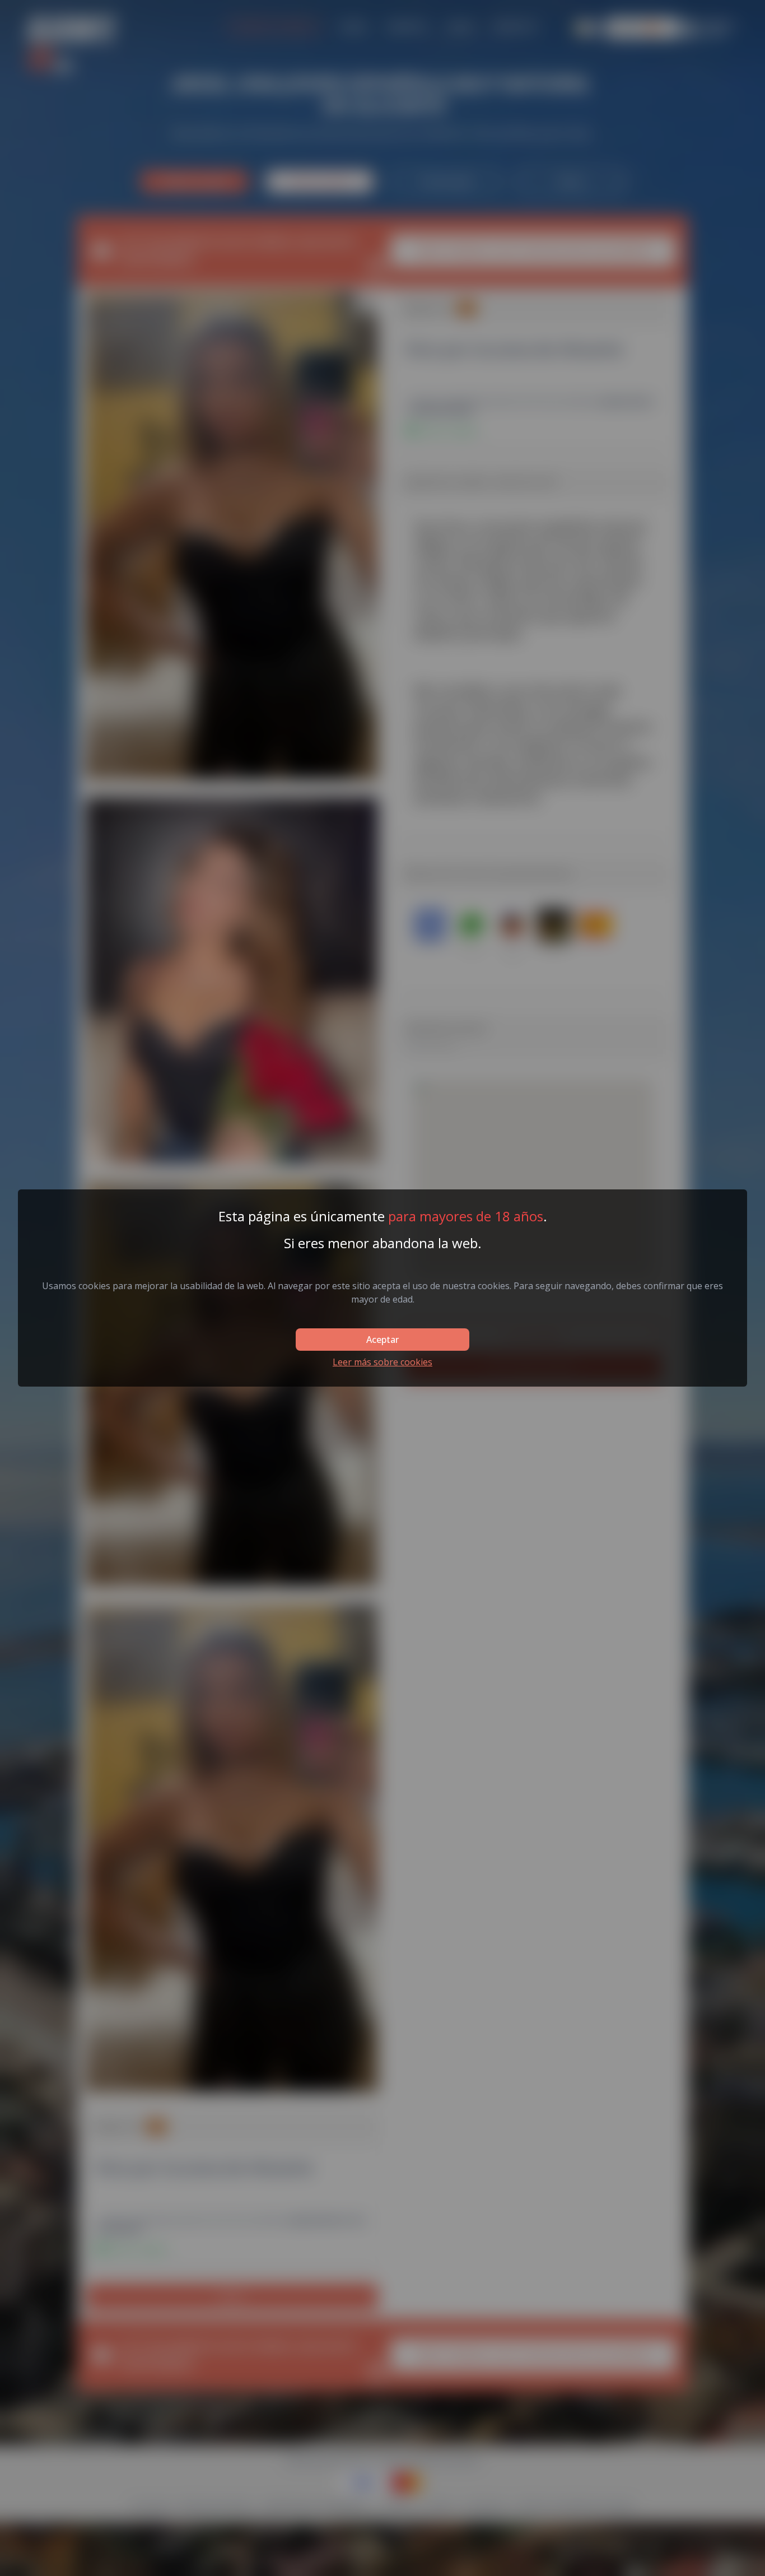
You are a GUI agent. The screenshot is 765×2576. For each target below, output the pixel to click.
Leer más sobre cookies (382, 1362)
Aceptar (382, 1340)
